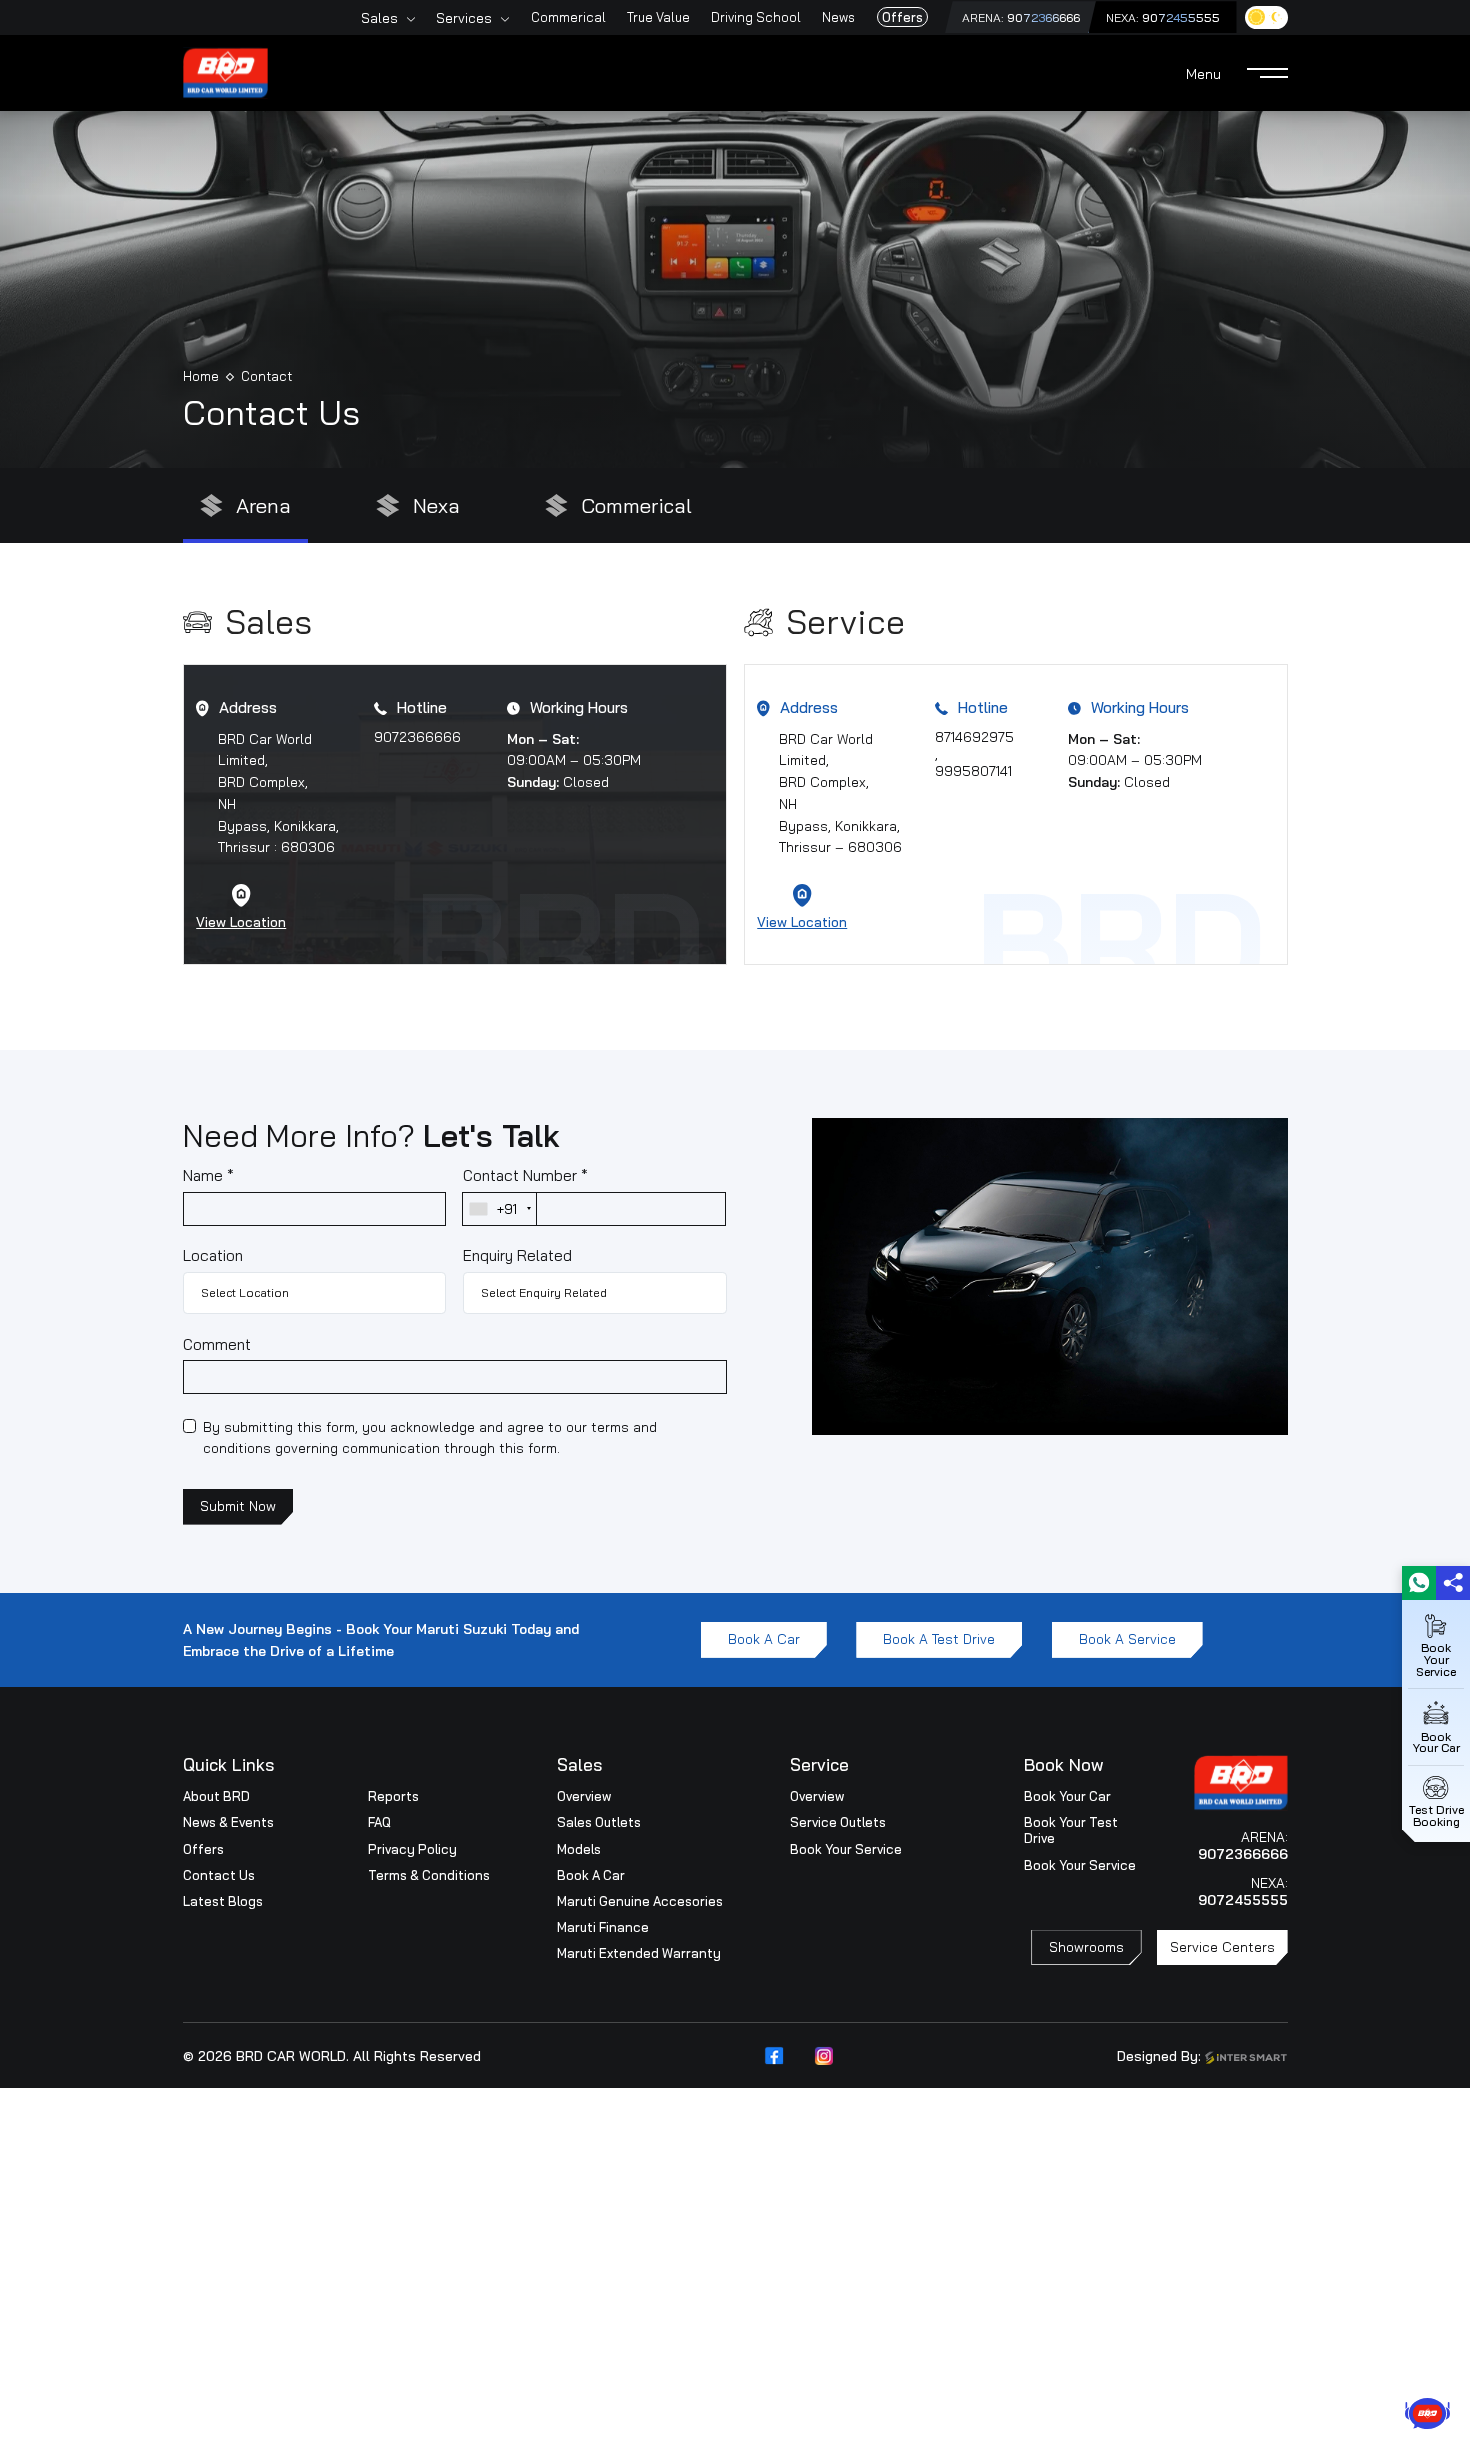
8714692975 (974, 736)
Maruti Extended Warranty (639, 1953)
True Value (658, 17)
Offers (902, 17)
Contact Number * (525, 1175)
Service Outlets (838, 1822)
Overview (584, 1796)
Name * (208, 1175)
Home (201, 376)
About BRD (216, 1796)
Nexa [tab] (436, 505)
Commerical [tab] (636, 505)
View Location (241, 921)
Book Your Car (1067, 1796)
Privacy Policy (412, 1849)
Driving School (756, 17)
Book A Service (1127, 1638)
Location (213, 1255)
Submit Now (238, 1505)
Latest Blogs (223, 1901)
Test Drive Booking (1436, 1815)
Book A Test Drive (939, 1638)
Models (579, 1849)
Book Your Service (846, 1849)
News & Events (228, 1822)
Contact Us (219, 1875)
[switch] (1266, 17)
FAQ (379, 1822)
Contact (266, 376)
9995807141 (973, 770)
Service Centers (1222, 1946)
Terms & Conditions (429, 1875)
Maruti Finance (603, 1927)
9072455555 (1181, 17)
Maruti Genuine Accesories (640, 1901)
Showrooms (1086, 1946)
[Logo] (225, 70)
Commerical (568, 17)
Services (464, 18)
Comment (217, 1344)
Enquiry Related (517, 1255)
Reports (393, 1796)
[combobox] (500, 1209)
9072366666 (1043, 17)
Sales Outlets (599, 1822)
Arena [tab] (263, 505)
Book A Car (764, 1638)
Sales (379, 18)
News (838, 17)
